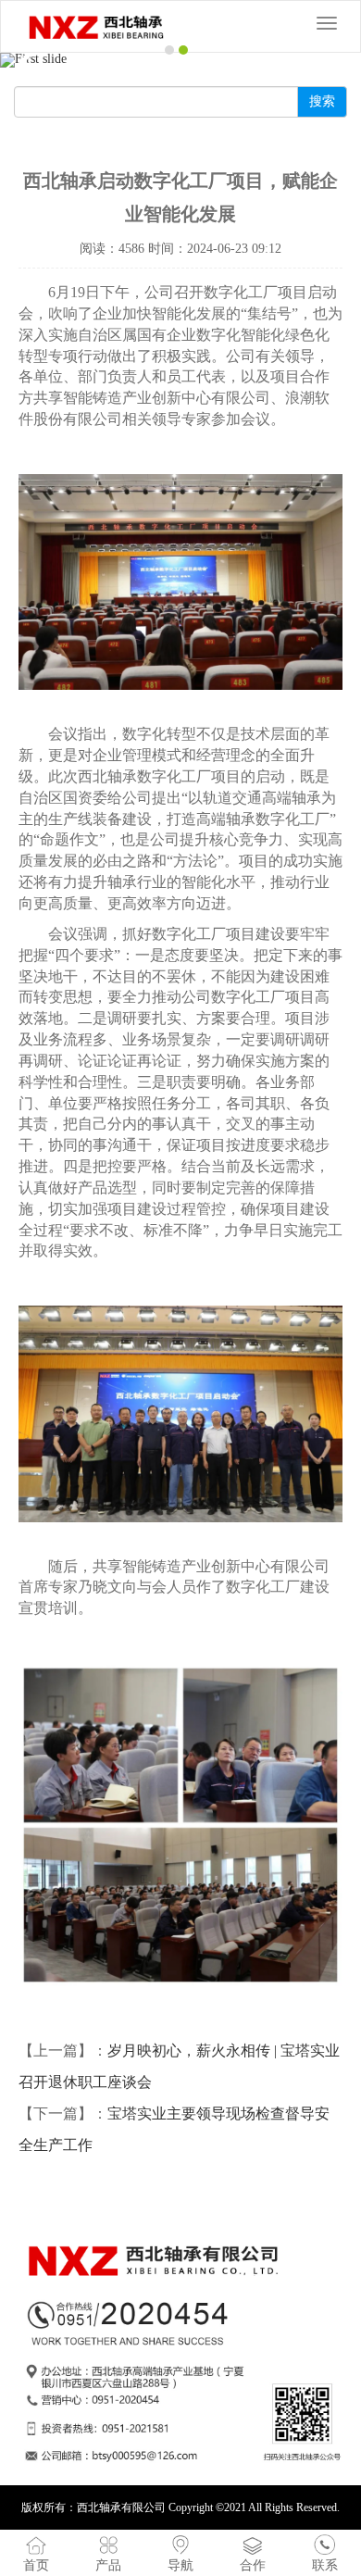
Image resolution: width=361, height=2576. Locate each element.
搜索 (322, 101)
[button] (27, 60)
